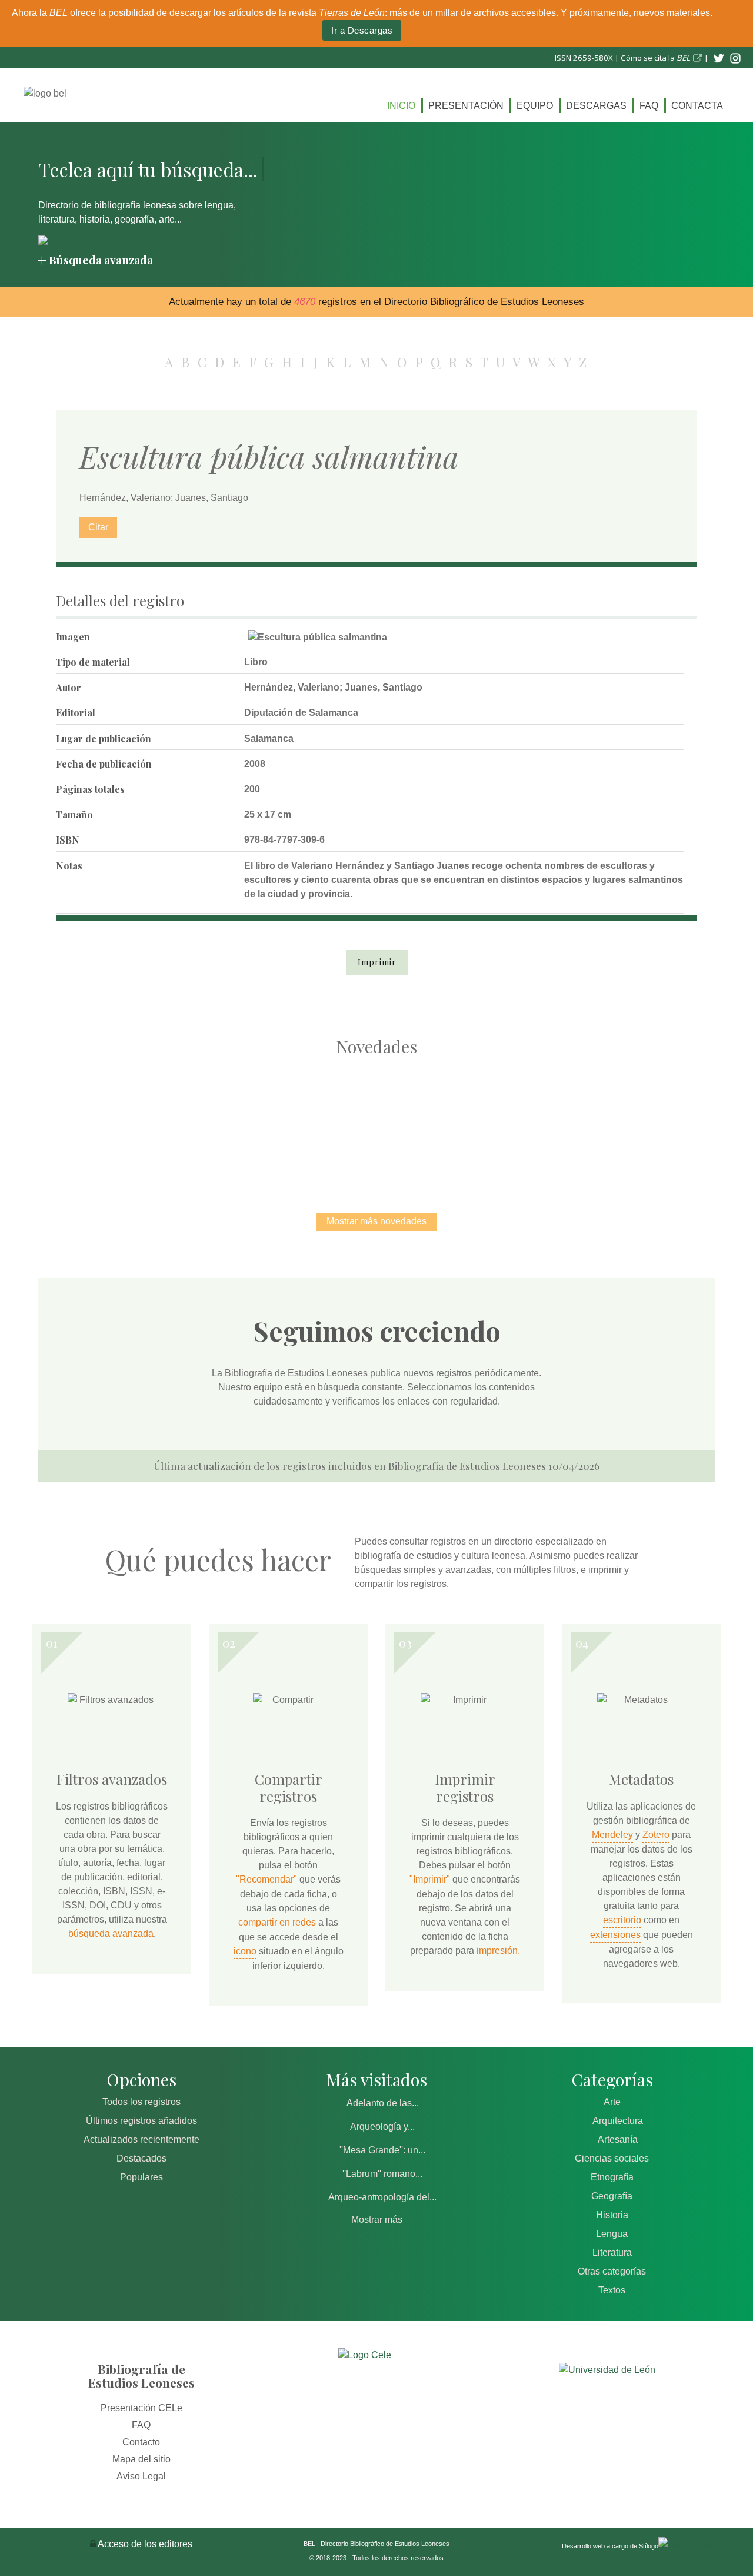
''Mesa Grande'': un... (382, 2150)
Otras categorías (612, 2271)
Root (151, 1143)
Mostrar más (377, 2220)
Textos (612, 2290)
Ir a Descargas (362, 30)
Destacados (141, 2158)
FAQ (649, 106)
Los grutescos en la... (253, 1122)
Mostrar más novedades (376, 1221)
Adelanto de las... (383, 2103)
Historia (612, 2215)
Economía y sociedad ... (624, 1122)
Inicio (401, 106)
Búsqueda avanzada (101, 260)
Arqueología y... (382, 2127)
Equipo (535, 106)
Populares (141, 2177)
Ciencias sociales (612, 2158)
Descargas (596, 106)
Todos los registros (141, 2102)
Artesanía (618, 2140)
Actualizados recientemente (141, 2140)
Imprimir (377, 962)
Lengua (612, 2234)
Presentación (466, 106)
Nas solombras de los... (500, 1122)
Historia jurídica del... (376, 1122)
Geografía (612, 2196)
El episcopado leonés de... (129, 1122)
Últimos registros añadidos (141, 2121)
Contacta (697, 106)
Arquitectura (618, 2121)
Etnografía (612, 2177)
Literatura (612, 2253)
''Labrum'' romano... (382, 2174)
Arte (612, 2102)
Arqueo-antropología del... (382, 2197)
